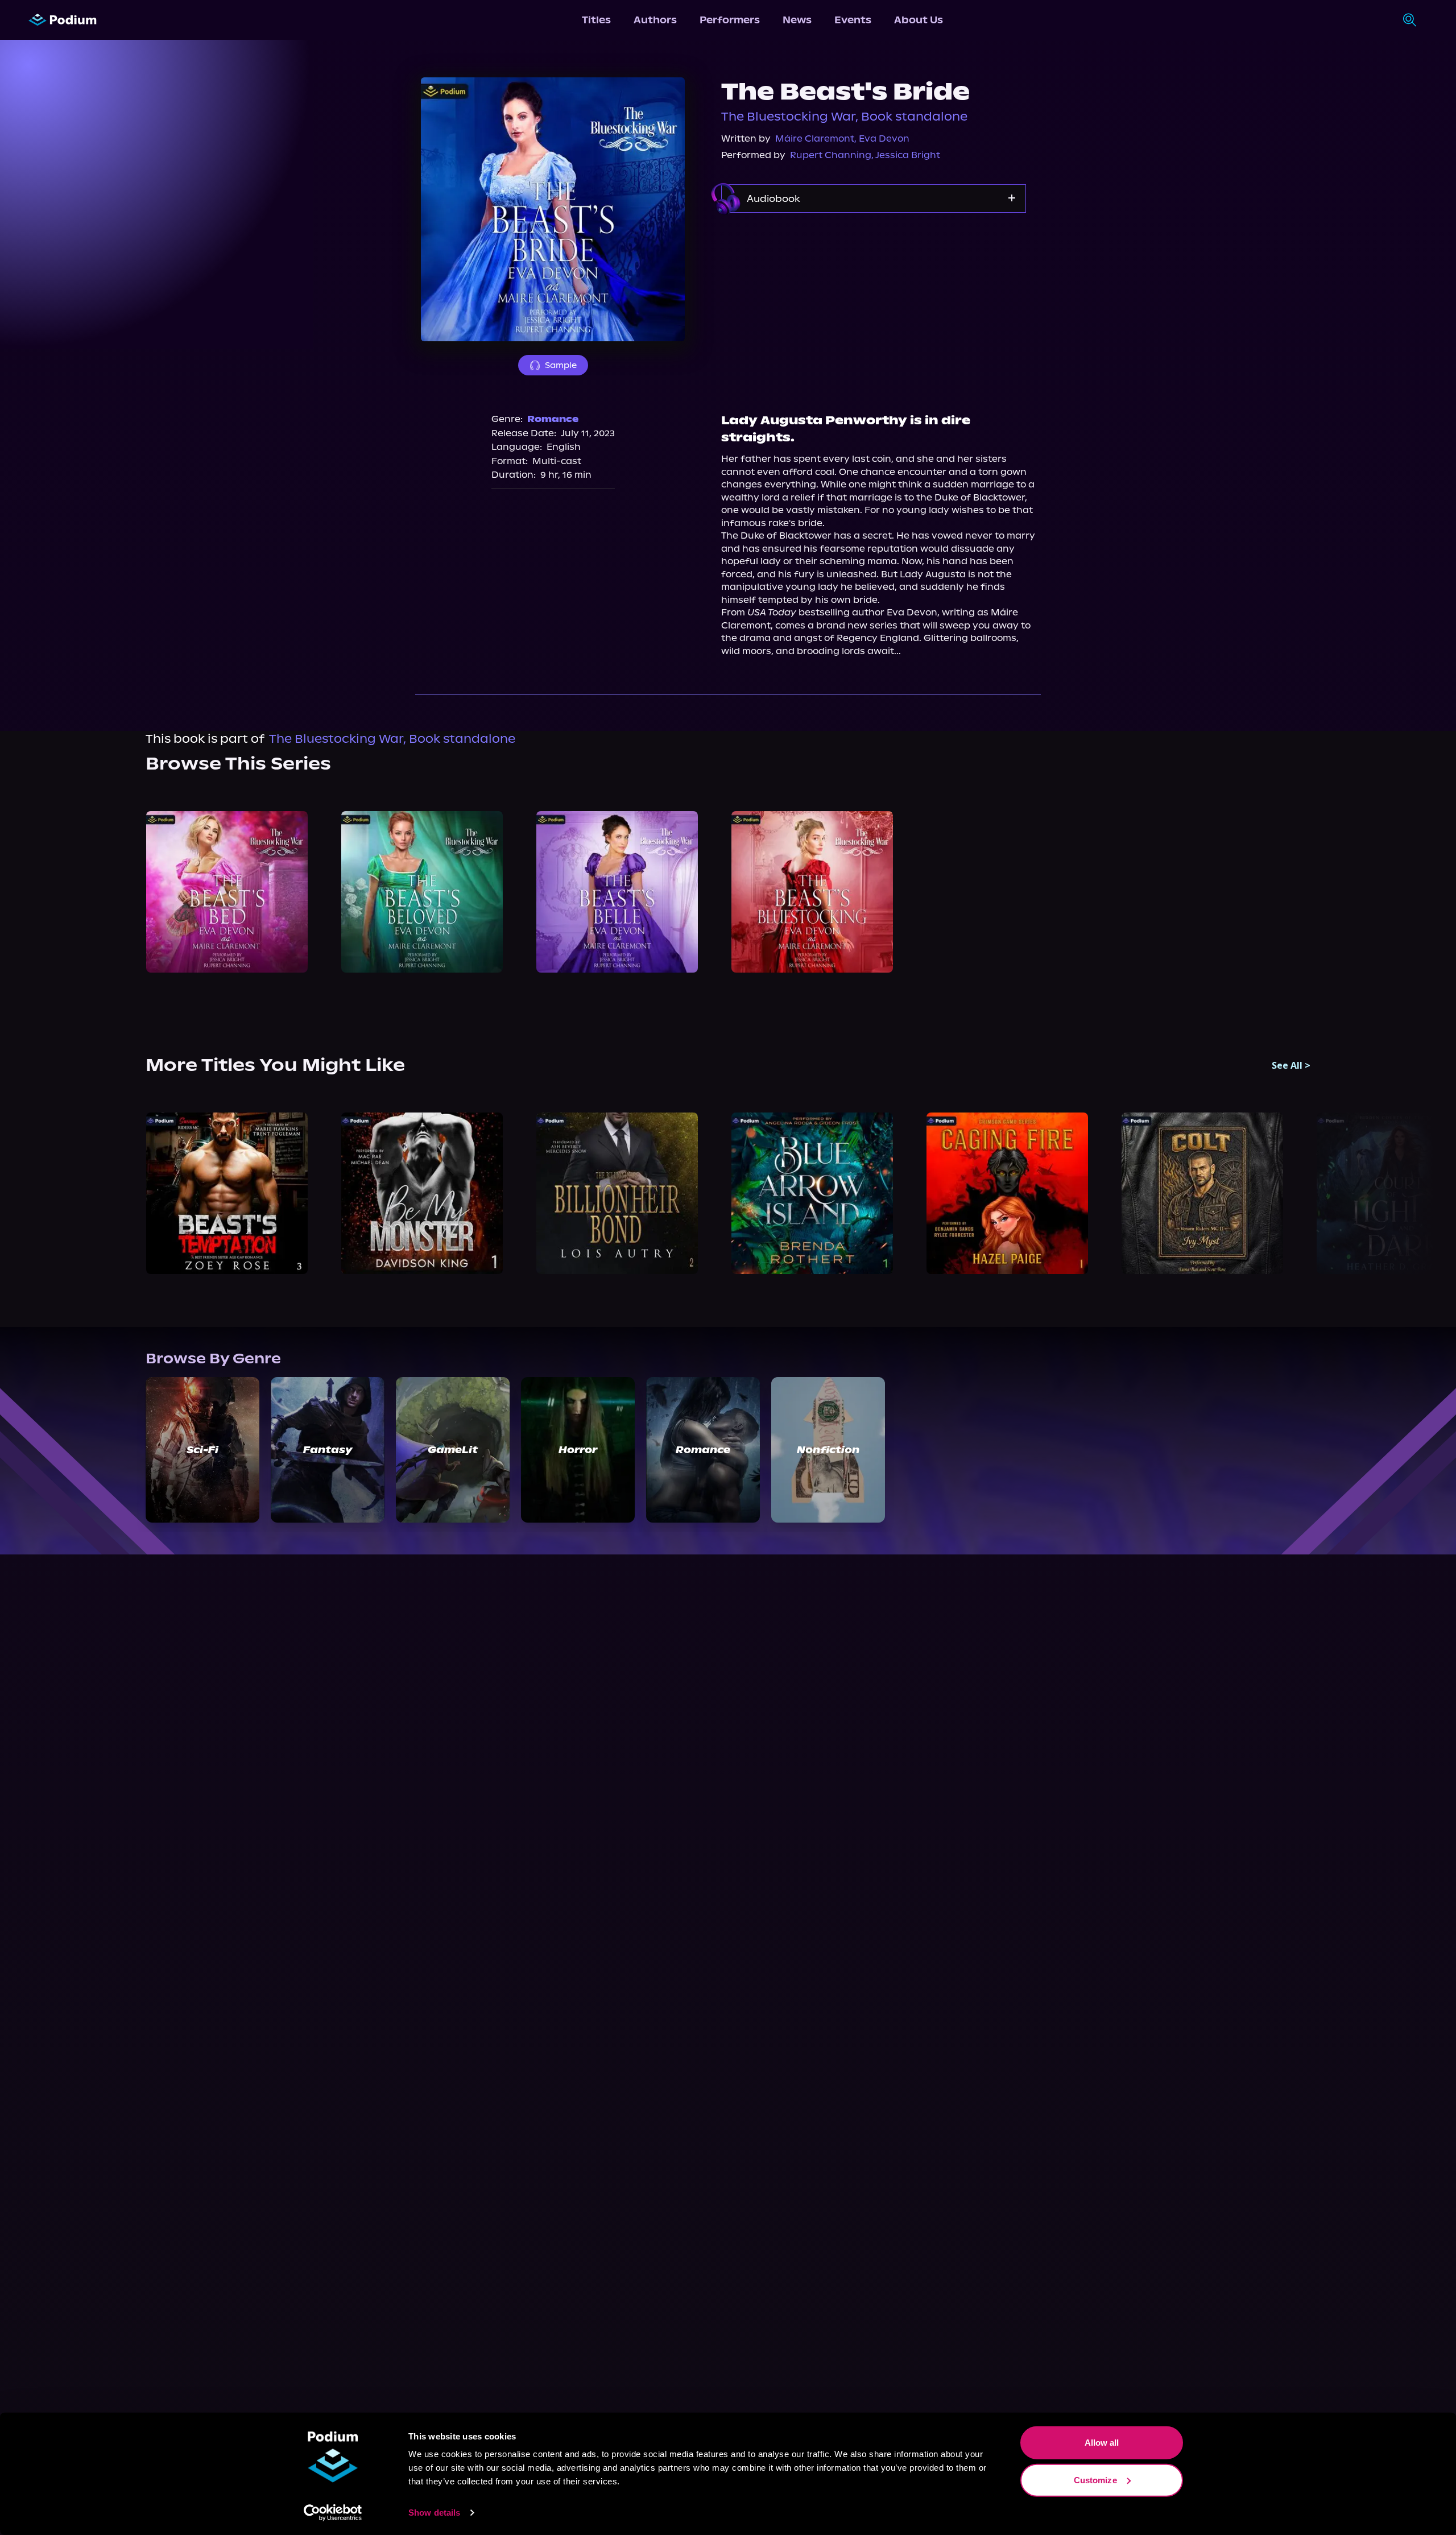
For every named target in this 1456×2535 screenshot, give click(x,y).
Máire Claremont (815, 138)
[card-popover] (227, 892)
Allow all (1102, 2443)
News (797, 20)
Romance (553, 419)
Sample (561, 365)
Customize (1095, 2480)
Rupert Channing (831, 155)
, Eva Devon (882, 138)
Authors (655, 20)
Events (853, 20)
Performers (730, 20)
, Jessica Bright (906, 155)
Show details (434, 2513)
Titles (596, 20)
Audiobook (773, 199)
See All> (1291, 1065)
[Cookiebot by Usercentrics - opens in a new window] (333, 2513)
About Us (919, 20)
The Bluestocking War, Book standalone (844, 117)
